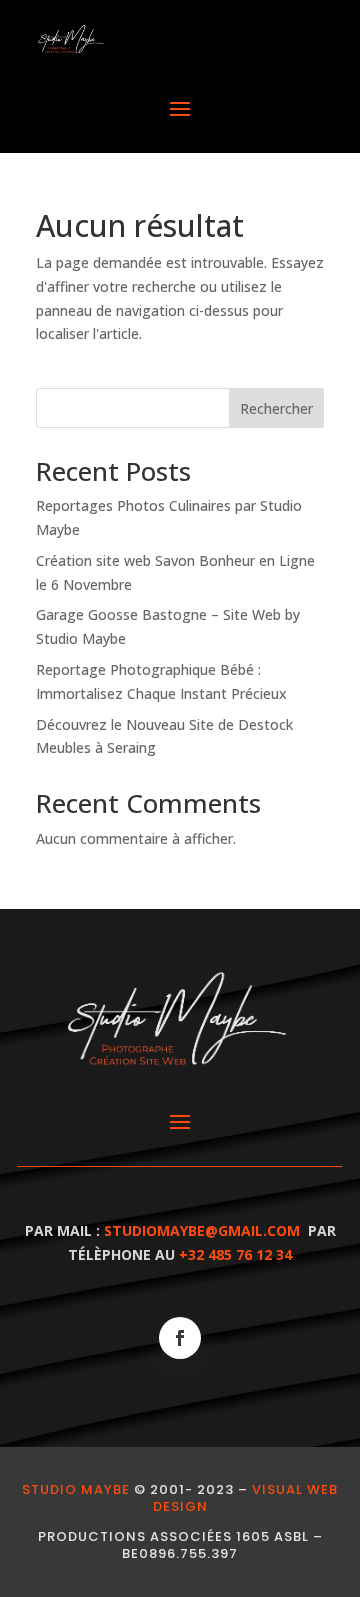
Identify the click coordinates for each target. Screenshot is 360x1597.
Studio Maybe (76, 1489)
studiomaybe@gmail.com (202, 1230)
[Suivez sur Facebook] (180, 1338)
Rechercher (276, 408)
